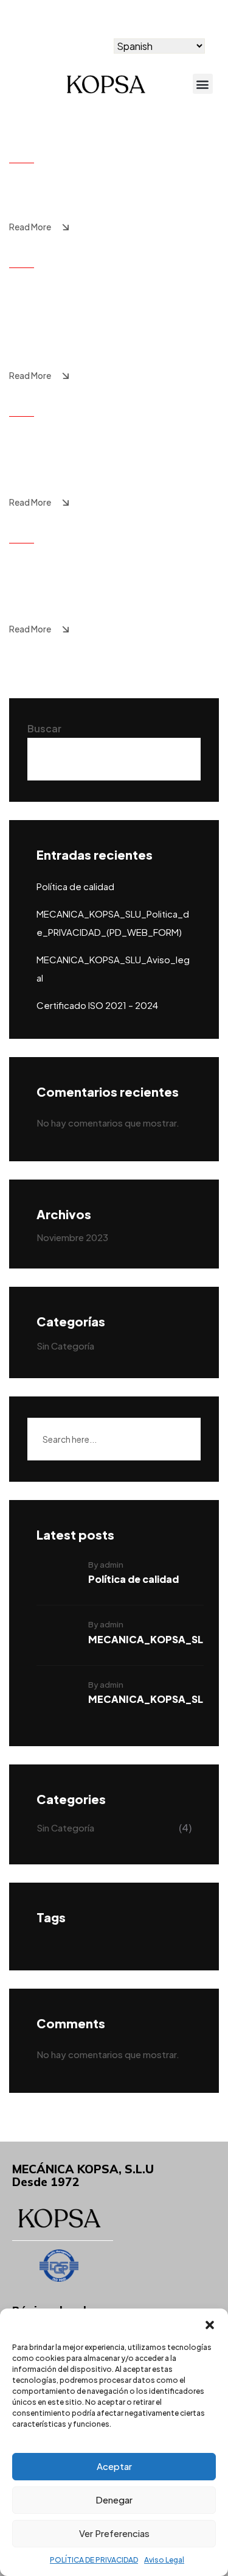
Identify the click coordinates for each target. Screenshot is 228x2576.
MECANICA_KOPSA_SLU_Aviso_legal (111, 444)
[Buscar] (178, 1439)
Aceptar (114, 2466)
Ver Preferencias (114, 2533)
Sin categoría (65, 1346)
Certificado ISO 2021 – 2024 (102, 570)
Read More (30, 227)
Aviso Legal (164, 2560)
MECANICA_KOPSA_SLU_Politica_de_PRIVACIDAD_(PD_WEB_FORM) (111, 306)
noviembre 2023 (72, 1237)
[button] (210, 2324)
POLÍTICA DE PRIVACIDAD (94, 2560)
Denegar (114, 2500)
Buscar (44, 728)
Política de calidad (84, 179)
